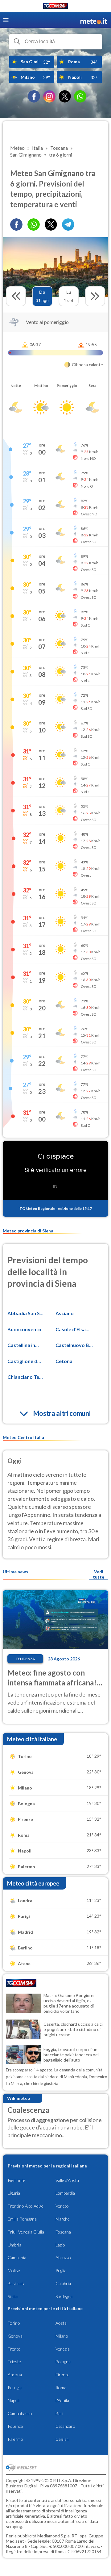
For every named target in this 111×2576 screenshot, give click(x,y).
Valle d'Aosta (67, 2180)
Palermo (15, 2439)
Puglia (61, 2270)
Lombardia (65, 2193)
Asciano (65, 1313)
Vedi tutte (99, 1574)
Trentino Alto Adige (26, 2206)
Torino (14, 2323)
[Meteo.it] (94, 20)
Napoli (14, 2400)
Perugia (15, 2387)
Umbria (14, 2245)
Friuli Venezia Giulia (26, 2232)
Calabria (63, 2283)
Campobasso (20, 2413)
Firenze (62, 2375)
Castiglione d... (24, 1361)
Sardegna (64, 2296)
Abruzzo (63, 2257)
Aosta (61, 2323)
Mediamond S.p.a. (54, 2536)
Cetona (64, 1361)
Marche (63, 2219)
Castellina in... (23, 1345)
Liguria (14, 2193)
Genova (15, 2336)
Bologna (63, 2362)
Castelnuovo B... (74, 1345)
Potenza (15, 2426)
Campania (17, 2257)
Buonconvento (24, 1329)
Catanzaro (65, 2426)
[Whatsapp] (34, 224)
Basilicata (16, 2283)
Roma (61, 2387)
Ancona (15, 2375)
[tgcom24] (55, 7)
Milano (62, 2336)
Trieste (14, 2362)
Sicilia (13, 2296)
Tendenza (25, 1659)
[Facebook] (34, 96)
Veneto (62, 2206)
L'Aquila (62, 2400)
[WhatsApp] (80, 96)
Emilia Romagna (22, 2219)
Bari (59, 2413)
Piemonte (16, 2180)
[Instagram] (49, 96)
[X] (65, 96)
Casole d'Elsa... (72, 1329)
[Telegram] (68, 224)
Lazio (60, 2245)
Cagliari (62, 2439)
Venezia (63, 2349)
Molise (14, 2270)
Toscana (63, 2232)
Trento (14, 2349)
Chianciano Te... (25, 1377)
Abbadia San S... (25, 1313)
